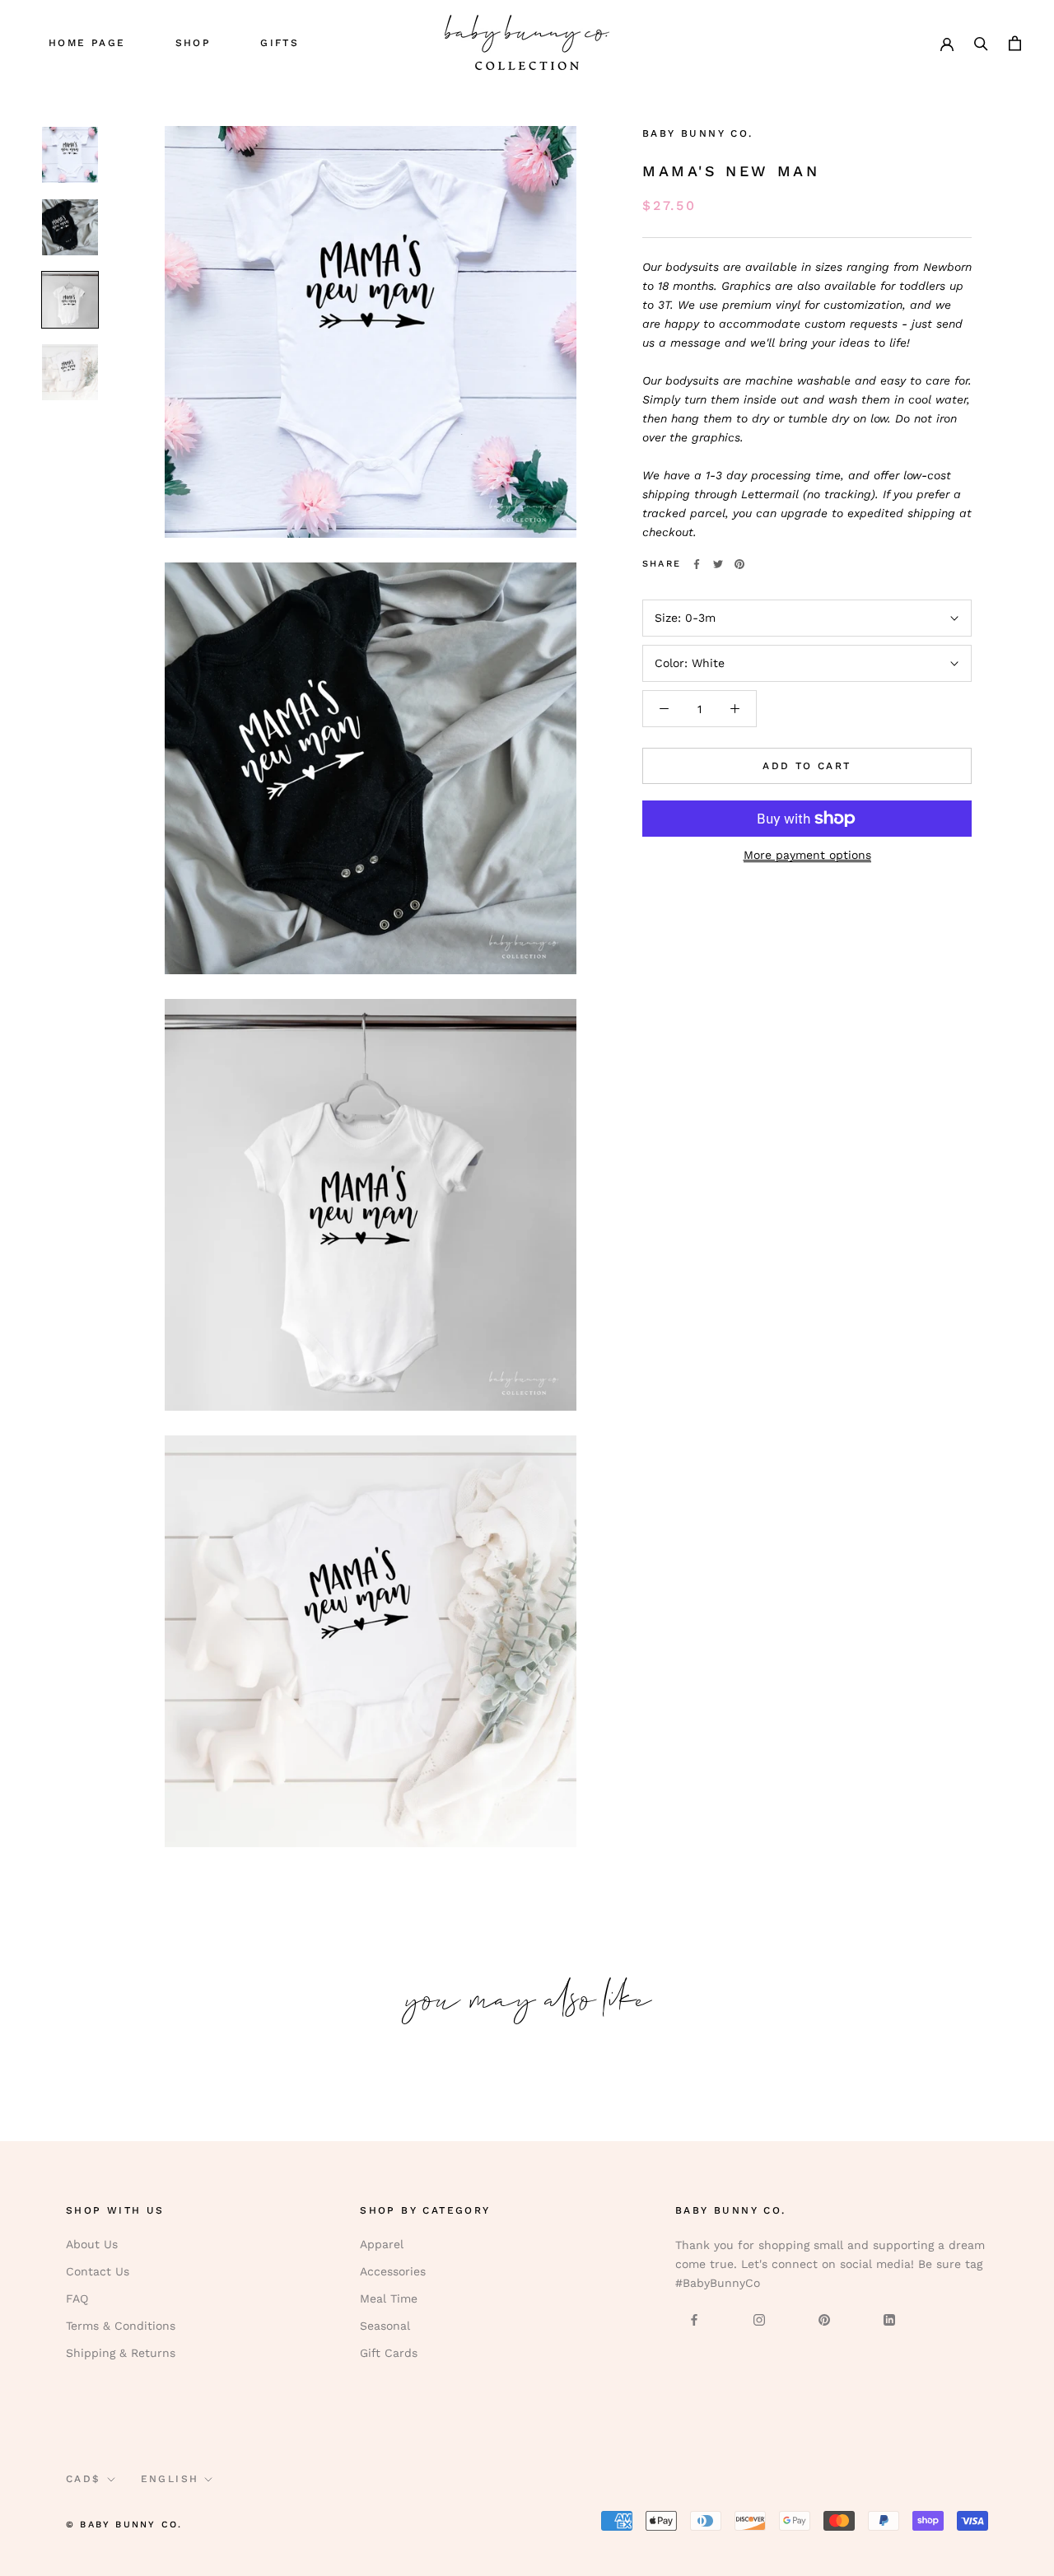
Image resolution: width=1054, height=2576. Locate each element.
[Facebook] (697, 564)
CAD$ (84, 2479)
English (170, 2479)
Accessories (393, 2271)
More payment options (807, 855)
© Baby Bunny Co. (124, 2525)
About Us (92, 2244)
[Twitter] (718, 564)
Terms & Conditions (121, 2326)
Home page (87, 43)
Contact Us (98, 2271)
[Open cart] (1015, 42)
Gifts (280, 43)
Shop (194, 43)
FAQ (77, 2298)
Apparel (382, 2244)
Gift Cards (389, 2353)
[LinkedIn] (889, 2319)
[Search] (981, 42)
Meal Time (389, 2298)
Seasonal (385, 2326)
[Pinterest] (739, 564)
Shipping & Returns (121, 2353)
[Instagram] (759, 2319)
